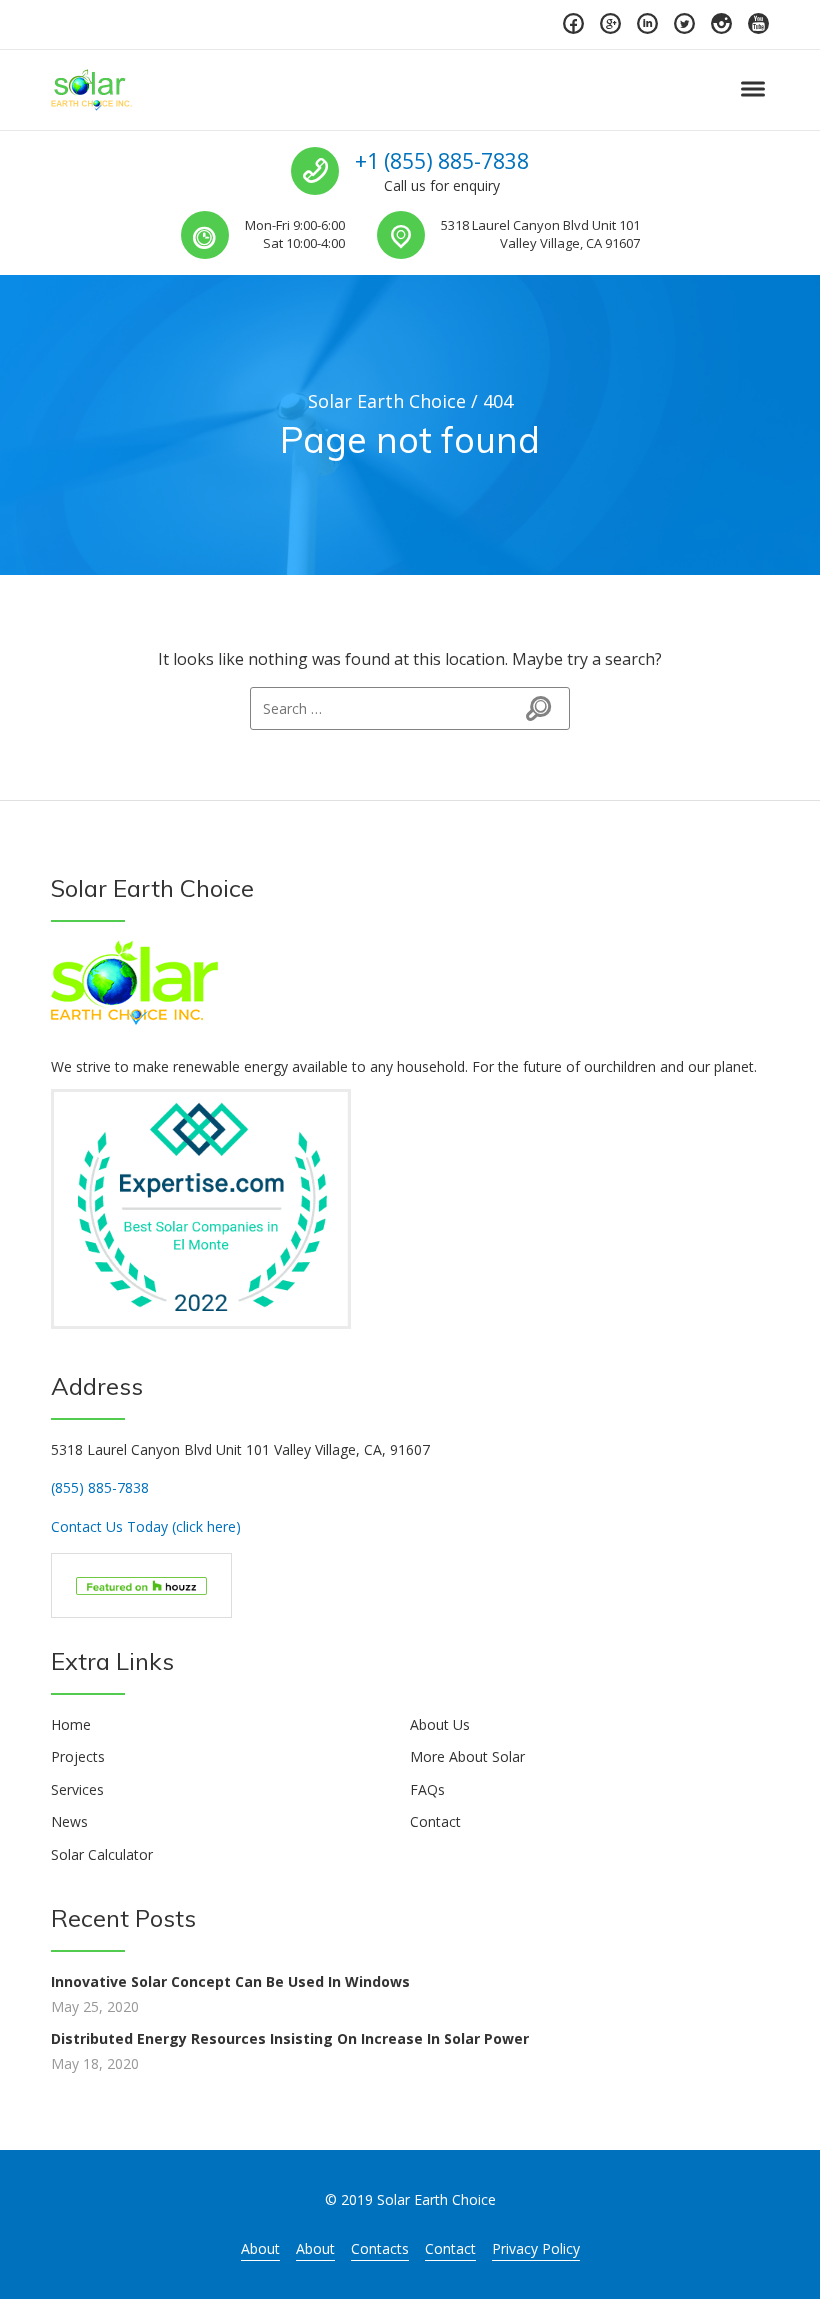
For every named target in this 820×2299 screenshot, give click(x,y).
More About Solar (467, 1756)
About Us (440, 1724)
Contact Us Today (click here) (146, 1526)
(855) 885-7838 (100, 1487)
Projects (78, 1756)
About (260, 2248)
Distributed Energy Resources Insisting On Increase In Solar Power (290, 2038)
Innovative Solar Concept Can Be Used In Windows (230, 1981)
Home (71, 1724)
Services (77, 1789)
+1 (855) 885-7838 (442, 161)
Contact (435, 1821)
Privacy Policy (536, 2248)
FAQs (427, 1789)
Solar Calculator (102, 1854)
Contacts (380, 2248)
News (69, 1821)
